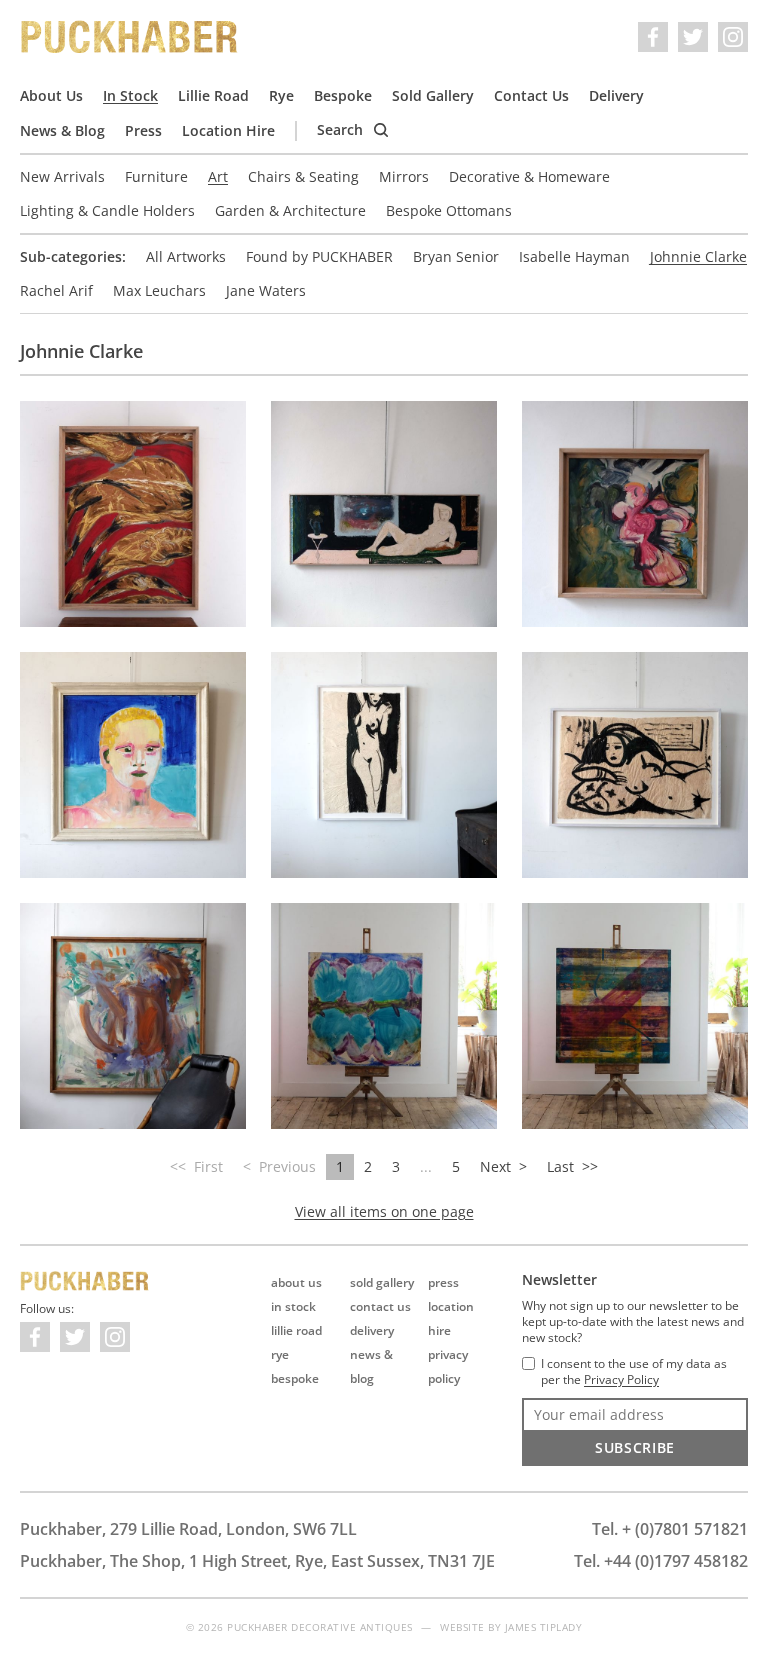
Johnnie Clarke (698, 256)
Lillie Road (213, 95)
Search (342, 129)
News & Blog (62, 130)
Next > (503, 1166)
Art (218, 176)
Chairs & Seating (303, 176)
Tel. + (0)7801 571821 (670, 1529)
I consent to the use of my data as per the (634, 1372)
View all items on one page (384, 1211)
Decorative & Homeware (529, 176)
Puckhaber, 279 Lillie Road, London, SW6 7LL (188, 1529)
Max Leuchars (159, 290)
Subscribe (635, 1447)
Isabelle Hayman (574, 256)
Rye (281, 95)
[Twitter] (693, 37)
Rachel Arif (56, 290)
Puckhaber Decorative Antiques (130, 37)
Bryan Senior (456, 256)
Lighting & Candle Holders (107, 210)
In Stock (130, 95)
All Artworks (186, 256)
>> (572, 1166)
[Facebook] (653, 37)
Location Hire (228, 130)
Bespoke (343, 95)
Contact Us (531, 95)
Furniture (156, 176)
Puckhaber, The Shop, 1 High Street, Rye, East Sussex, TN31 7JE (257, 1561)
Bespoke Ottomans (449, 210)
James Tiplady (544, 1627)
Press (143, 130)
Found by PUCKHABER (319, 256)
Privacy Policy (621, 1380)
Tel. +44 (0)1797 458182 (661, 1561)
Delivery (616, 95)
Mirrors (404, 176)
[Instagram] (733, 37)
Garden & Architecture (290, 210)
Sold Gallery (433, 95)
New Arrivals (62, 176)
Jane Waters (266, 290)
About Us (51, 95)
